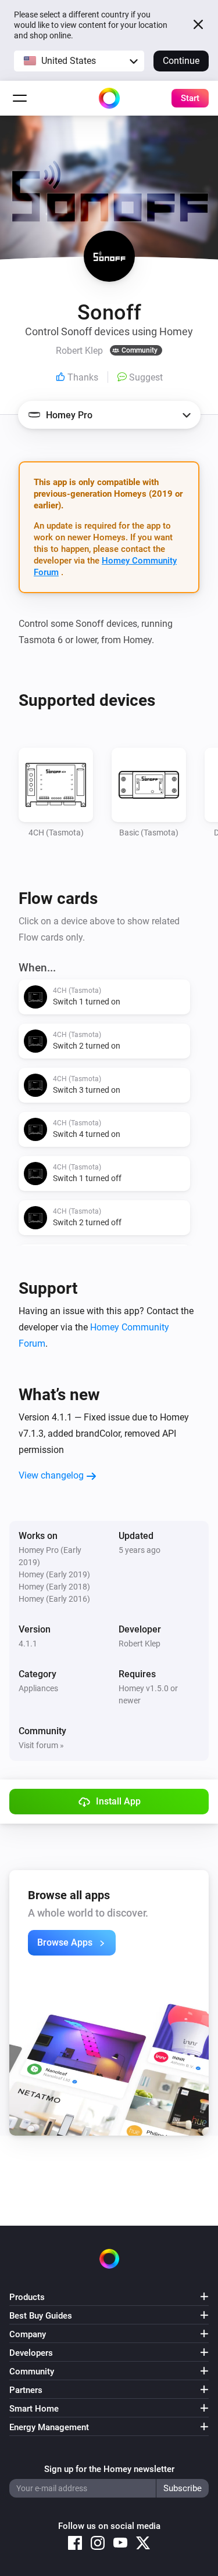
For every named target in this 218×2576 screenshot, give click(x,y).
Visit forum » (41, 1745)
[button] (79, 61)
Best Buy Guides (41, 2316)
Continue (181, 61)
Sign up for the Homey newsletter (109, 2469)
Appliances (38, 1688)
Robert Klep (140, 1644)
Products (27, 2297)
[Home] (109, 98)
